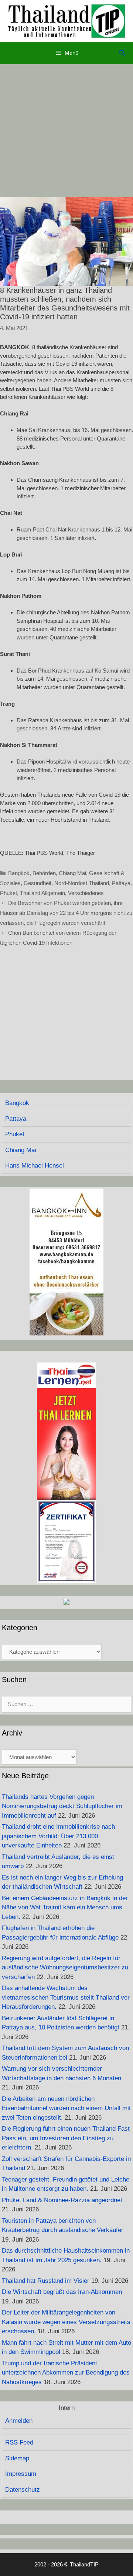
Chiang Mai (72, 873)
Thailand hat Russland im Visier (46, 2281)
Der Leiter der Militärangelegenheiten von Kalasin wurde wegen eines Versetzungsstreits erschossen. (66, 2322)
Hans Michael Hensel (35, 1166)
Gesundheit (37, 883)
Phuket (8, 893)
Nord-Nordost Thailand (82, 883)
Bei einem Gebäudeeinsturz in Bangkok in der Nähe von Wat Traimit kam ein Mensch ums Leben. (65, 1908)
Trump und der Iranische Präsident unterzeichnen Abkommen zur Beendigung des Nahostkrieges (66, 2373)
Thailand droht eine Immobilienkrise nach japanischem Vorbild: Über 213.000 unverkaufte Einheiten (58, 1836)
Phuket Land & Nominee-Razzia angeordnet (62, 2200)
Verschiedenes (86, 893)
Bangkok (19, 873)
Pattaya (121, 883)
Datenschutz (23, 2490)
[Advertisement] (66, 130)
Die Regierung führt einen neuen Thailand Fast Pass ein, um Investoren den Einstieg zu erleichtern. (66, 2138)
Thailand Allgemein (42, 893)
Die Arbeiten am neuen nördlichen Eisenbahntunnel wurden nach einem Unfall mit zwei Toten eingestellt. (66, 2108)
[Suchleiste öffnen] (122, 53)
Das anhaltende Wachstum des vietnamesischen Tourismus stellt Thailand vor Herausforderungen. (66, 1997)
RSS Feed (19, 2442)
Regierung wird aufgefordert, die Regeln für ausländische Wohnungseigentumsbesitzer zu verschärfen (65, 1968)
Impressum (21, 2474)
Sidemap (17, 2458)
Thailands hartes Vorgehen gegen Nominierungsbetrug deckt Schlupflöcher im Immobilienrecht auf (62, 1806)
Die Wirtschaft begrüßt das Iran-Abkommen (62, 2292)
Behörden (44, 873)
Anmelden (19, 2421)
